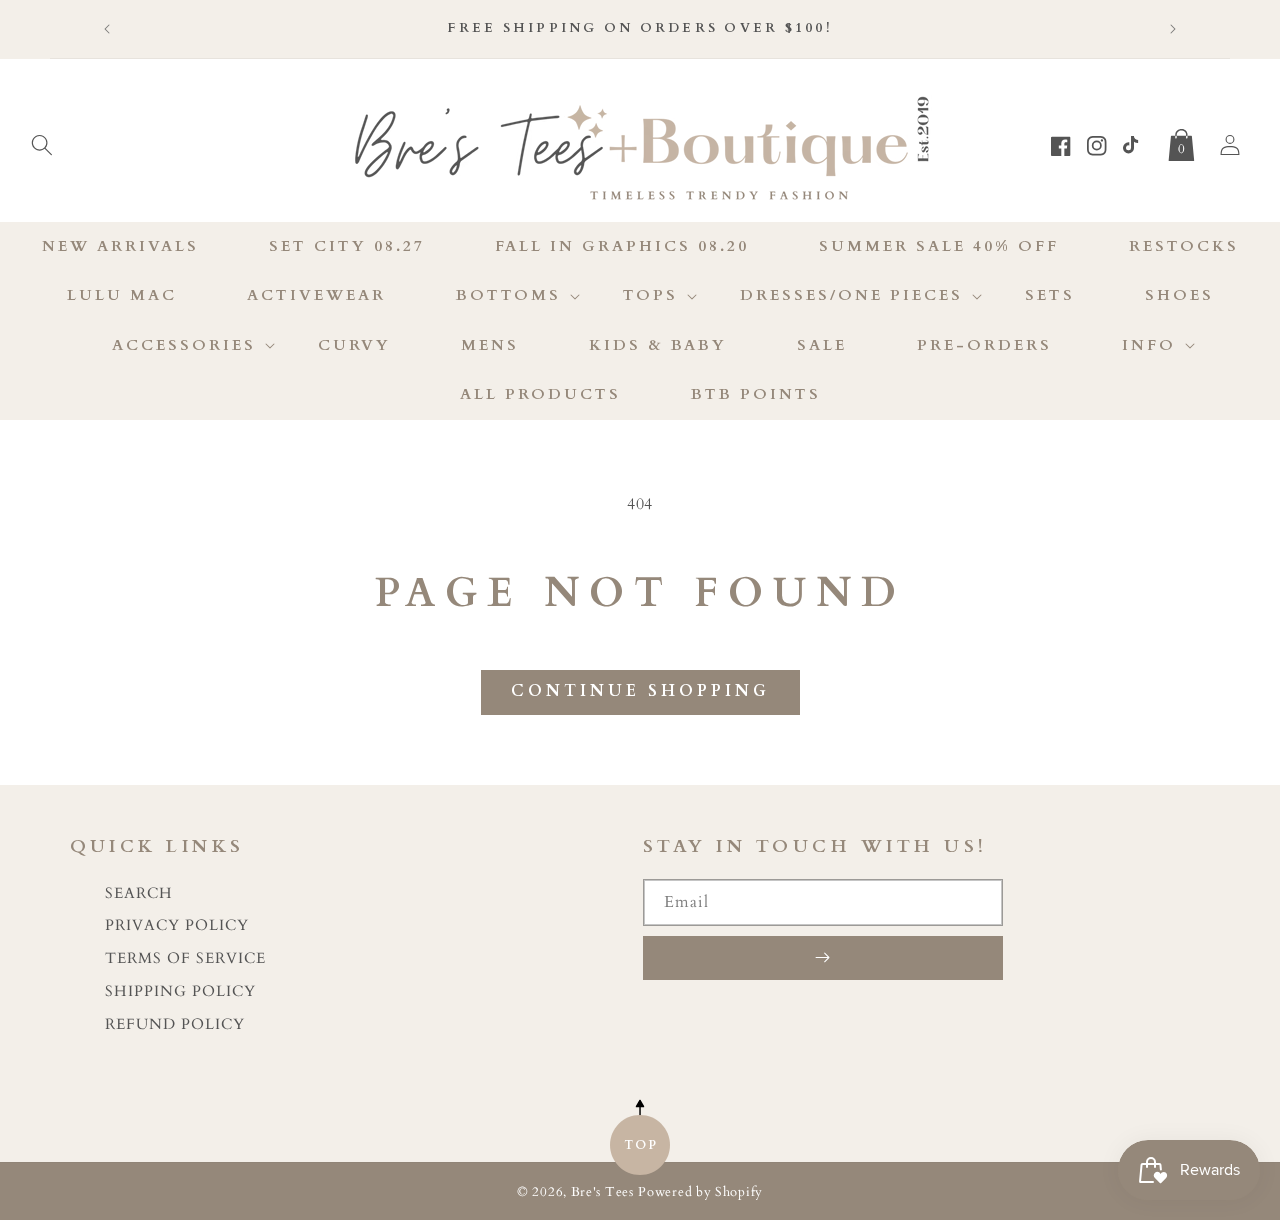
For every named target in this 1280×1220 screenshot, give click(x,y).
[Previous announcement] (107, 29)
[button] (42, 141)
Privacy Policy (177, 925)
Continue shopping (640, 691)
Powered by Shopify (700, 1192)
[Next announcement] (1173, 29)
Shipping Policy (180, 991)
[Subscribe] (823, 958)
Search (139, 893)
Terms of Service (185, 958)
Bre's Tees (602, 1192)
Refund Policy (175, 1024)
